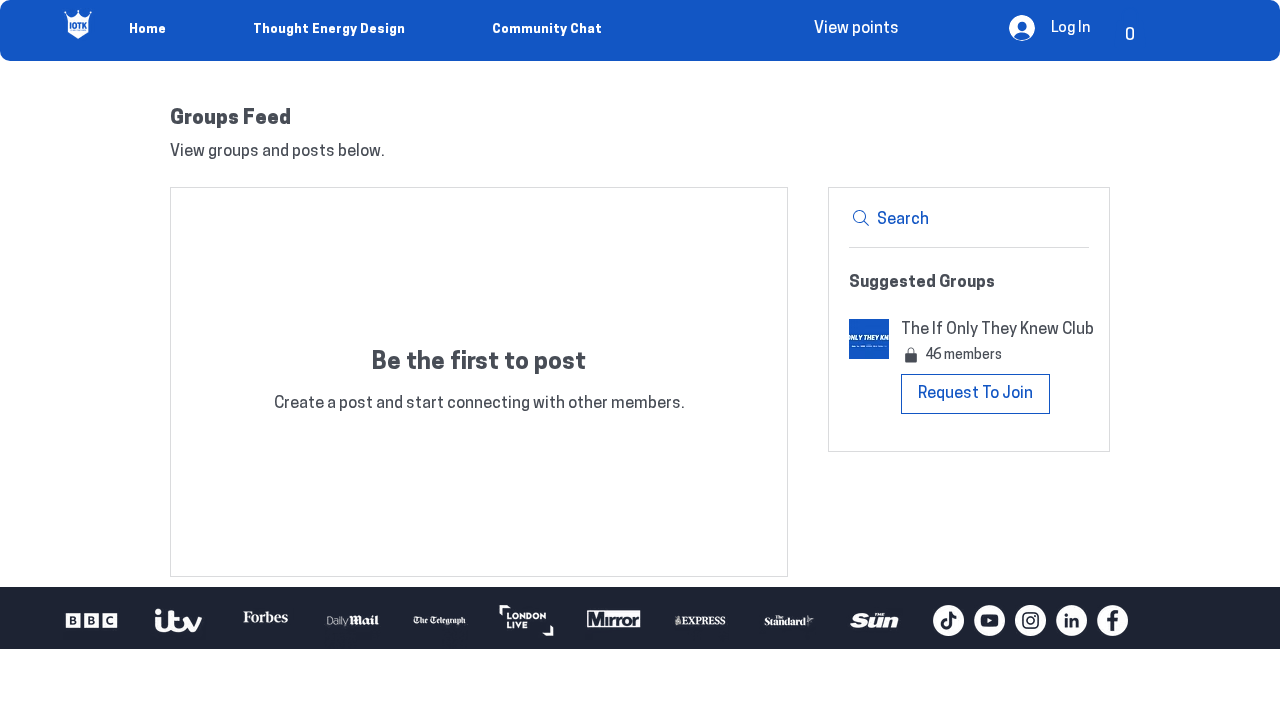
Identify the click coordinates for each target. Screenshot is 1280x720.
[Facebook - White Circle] (1112, 620)
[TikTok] (948, 620)
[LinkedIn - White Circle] (1071, 620)
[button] (1130, 27)
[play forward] (908, 620)
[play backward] (88, 620)
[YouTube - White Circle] (989, 620)
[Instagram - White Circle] (1030, 620)
